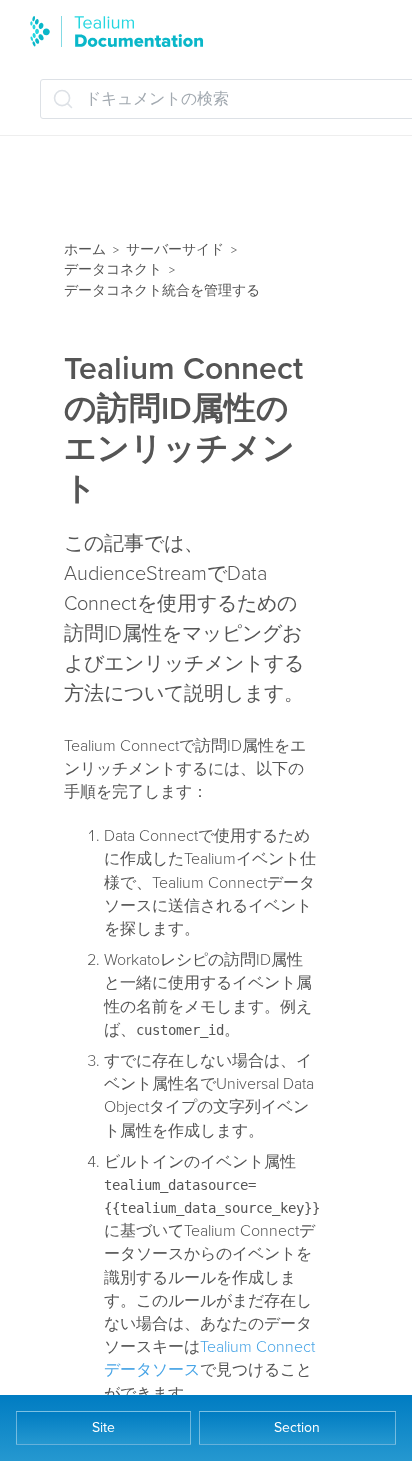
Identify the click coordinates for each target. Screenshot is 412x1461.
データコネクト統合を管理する (162, 290)
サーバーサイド (175, 249)
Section (297, 1427)
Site (103, 1427)
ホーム (85, 249)
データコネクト (113, 269)
